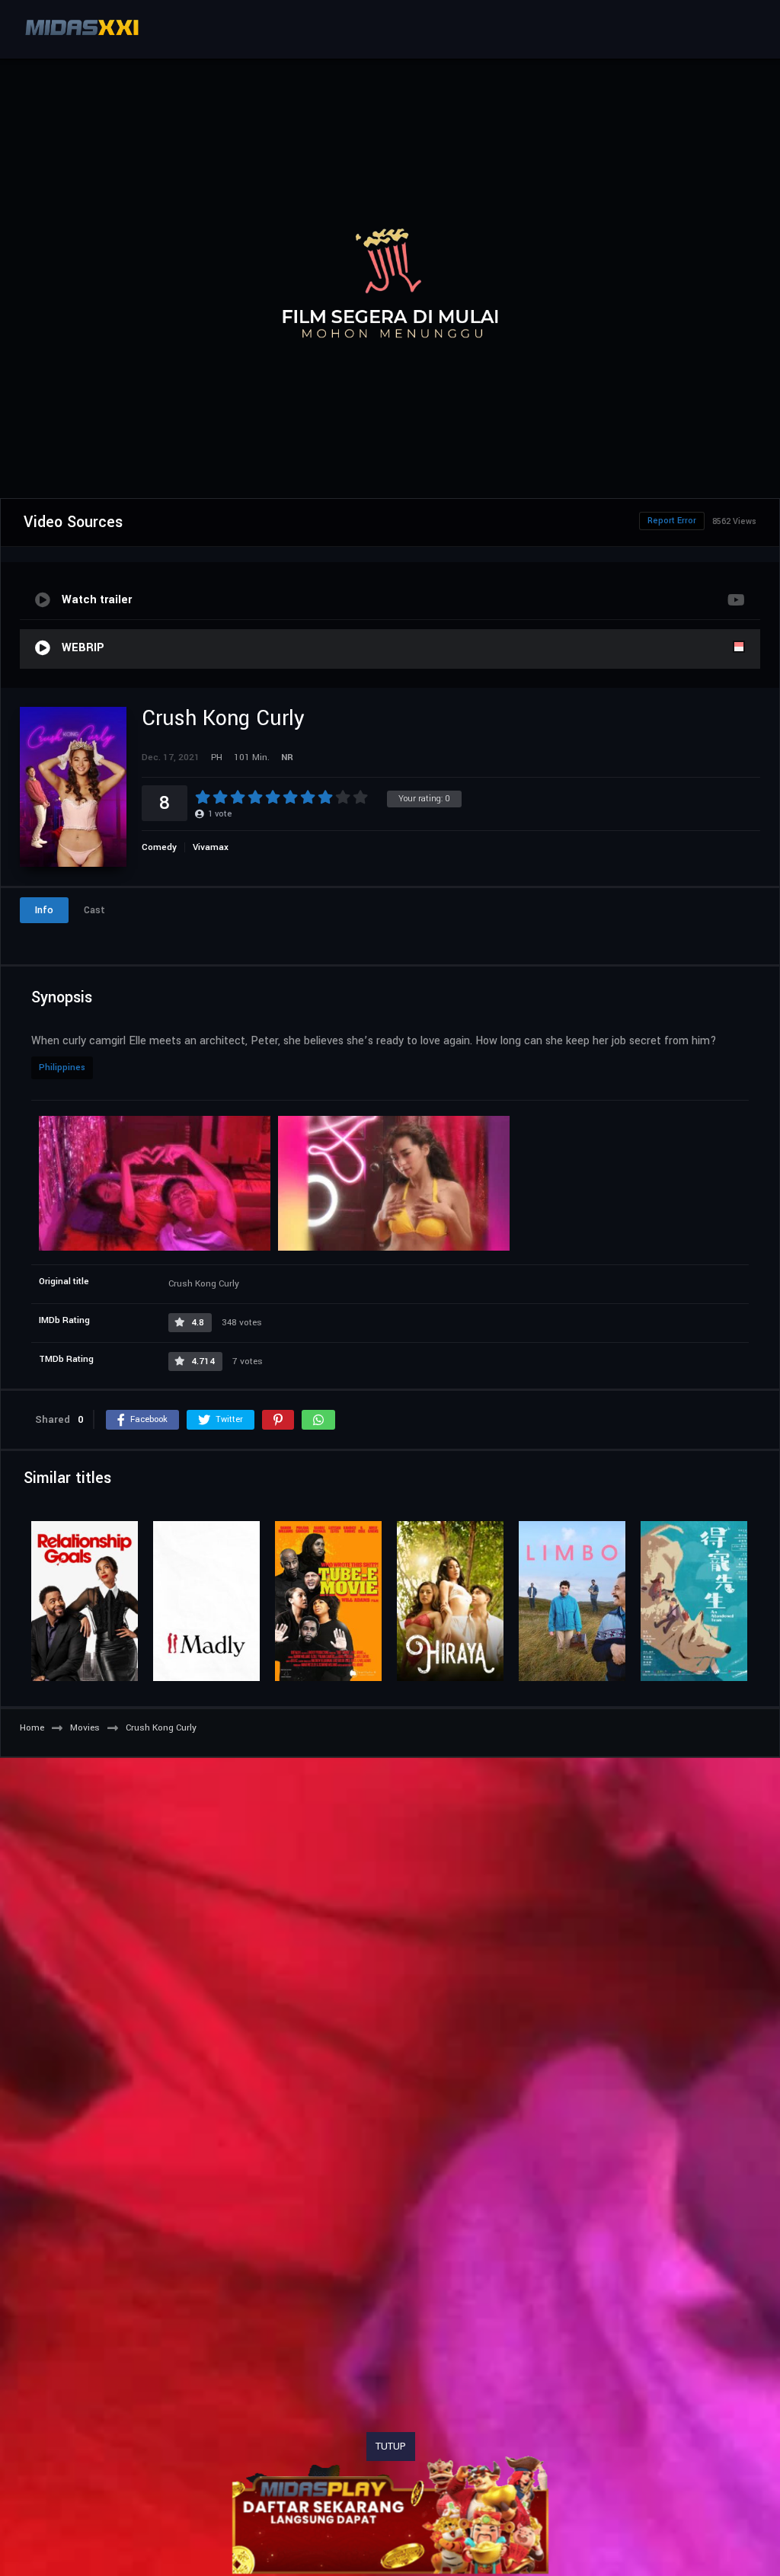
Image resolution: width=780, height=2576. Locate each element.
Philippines (62, 1067)
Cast (94, 910)
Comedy (159, 847)
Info (44, 910)
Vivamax (211, 847)
